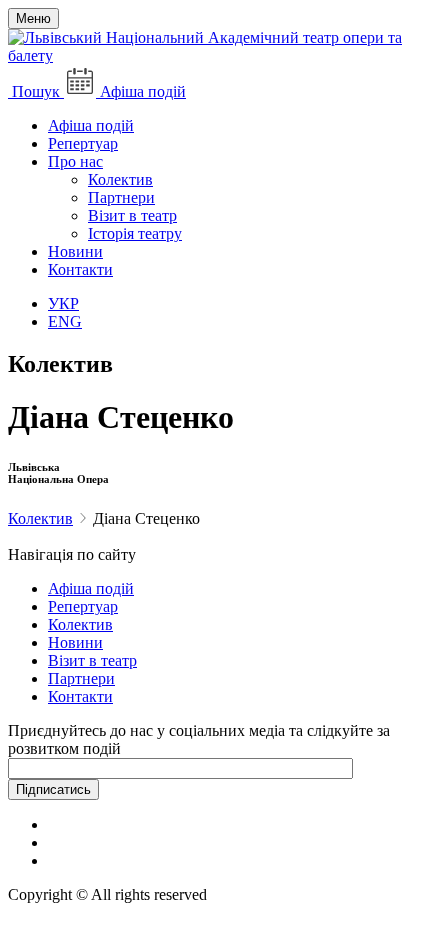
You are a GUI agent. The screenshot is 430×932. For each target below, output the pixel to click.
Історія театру (135, 233)
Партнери (121, 197)
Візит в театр (132, 215)
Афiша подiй (91, 588)
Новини (75, 251)
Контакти (80, 269)
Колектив (120, 179)
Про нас (75, 161)
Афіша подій (91, 125)
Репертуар (83, 143)
